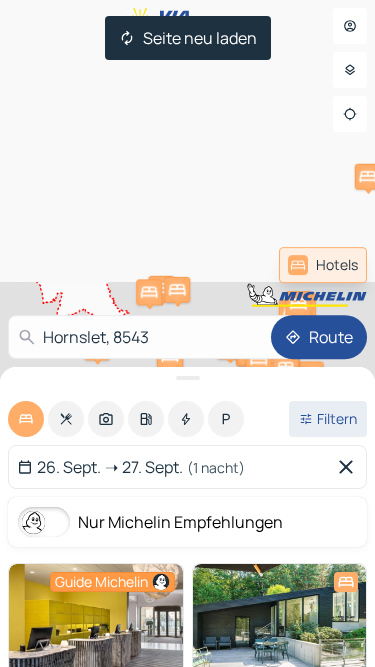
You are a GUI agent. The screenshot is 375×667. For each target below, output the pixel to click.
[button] (149, 292)
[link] (323, 265)
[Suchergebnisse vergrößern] (187, 378)
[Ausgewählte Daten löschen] (350, 467)
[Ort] (350, 114)
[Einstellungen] (350, 70)
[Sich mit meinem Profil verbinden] (350, 26)
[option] (26, 419)
